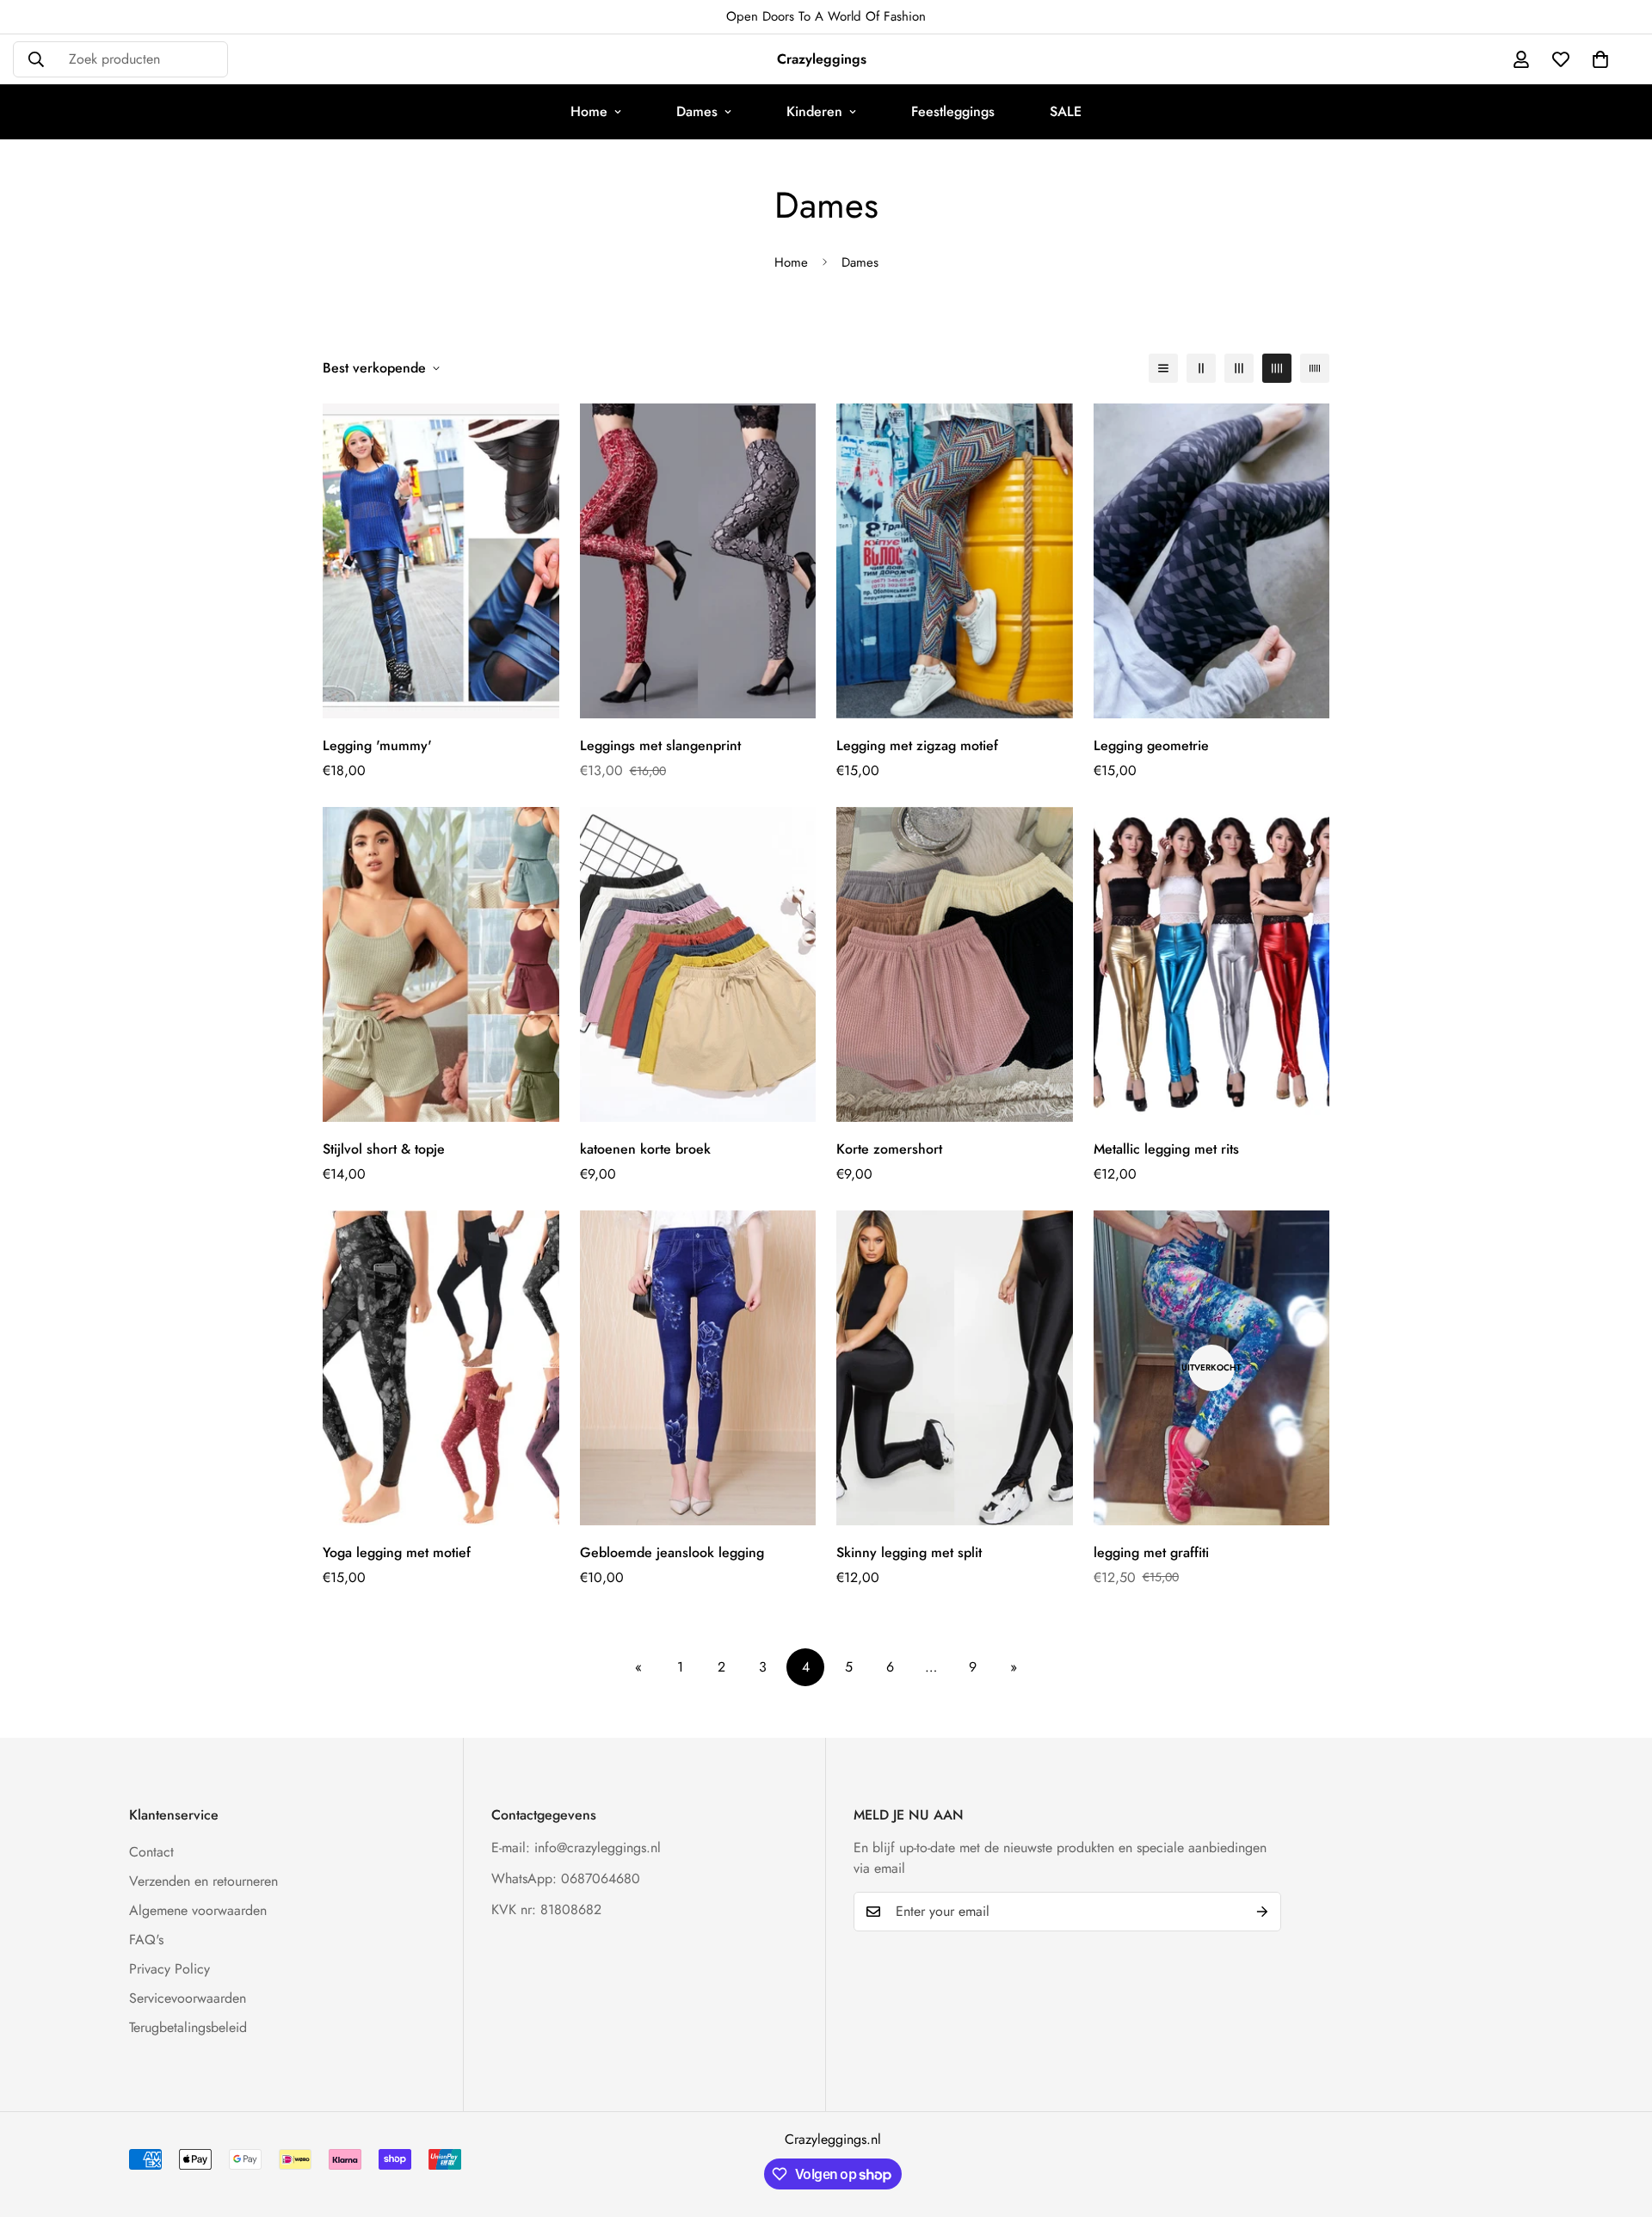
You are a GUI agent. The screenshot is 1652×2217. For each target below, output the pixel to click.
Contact (151, 1852)
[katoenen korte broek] (698, 964)
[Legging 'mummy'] (441, 561)
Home (589, 111)
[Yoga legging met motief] (441, 1368)
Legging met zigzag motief (917, 745)
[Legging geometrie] (1212, 561)
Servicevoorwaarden (188, 1998)
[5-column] (1315, 368)
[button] (1600, 59)
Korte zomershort (889, 1149)
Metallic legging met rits (1166, 1149)
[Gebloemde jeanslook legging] (698, 1368)
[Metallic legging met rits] (1212, 964)
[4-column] (1277, 368)
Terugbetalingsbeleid (188, 2027)
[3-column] (1239, 368)
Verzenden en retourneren (203, 1881)
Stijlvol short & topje (384, 1149)
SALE (1066, 111)
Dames (697, 111)
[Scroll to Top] (1618, 2123)
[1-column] (1163, 368)
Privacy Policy (170, 1969)
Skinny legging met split (909, 1552)
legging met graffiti (1151, 1552)
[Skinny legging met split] (955, 1368)
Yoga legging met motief (397, 1552)
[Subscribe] (1262, 1912)
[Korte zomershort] (955, 964)
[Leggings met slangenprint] (698, 561)
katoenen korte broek (645, 1149)
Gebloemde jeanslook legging (672, 1552)
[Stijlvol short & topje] (441, 964)
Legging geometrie (1151, 745)
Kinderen (814, 111)
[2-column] (1201, 368)
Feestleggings (953, 111)
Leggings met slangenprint (660, 745)
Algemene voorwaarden (198, 1910)
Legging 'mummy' (377, 745)
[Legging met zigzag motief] (955, 561)
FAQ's (146, 1940)
